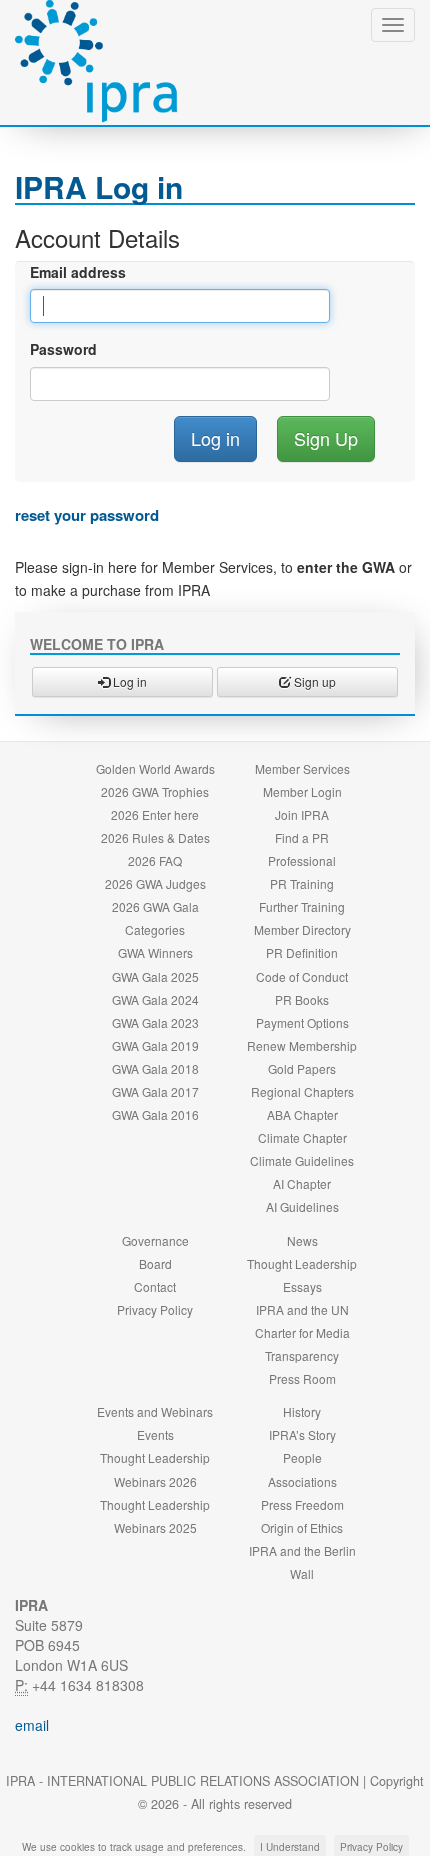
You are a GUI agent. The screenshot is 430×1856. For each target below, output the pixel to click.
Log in (128, 681)
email (32, 1725)
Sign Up (326, 438)
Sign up (313, 681)
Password (63, 349)
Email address (78, 272)
